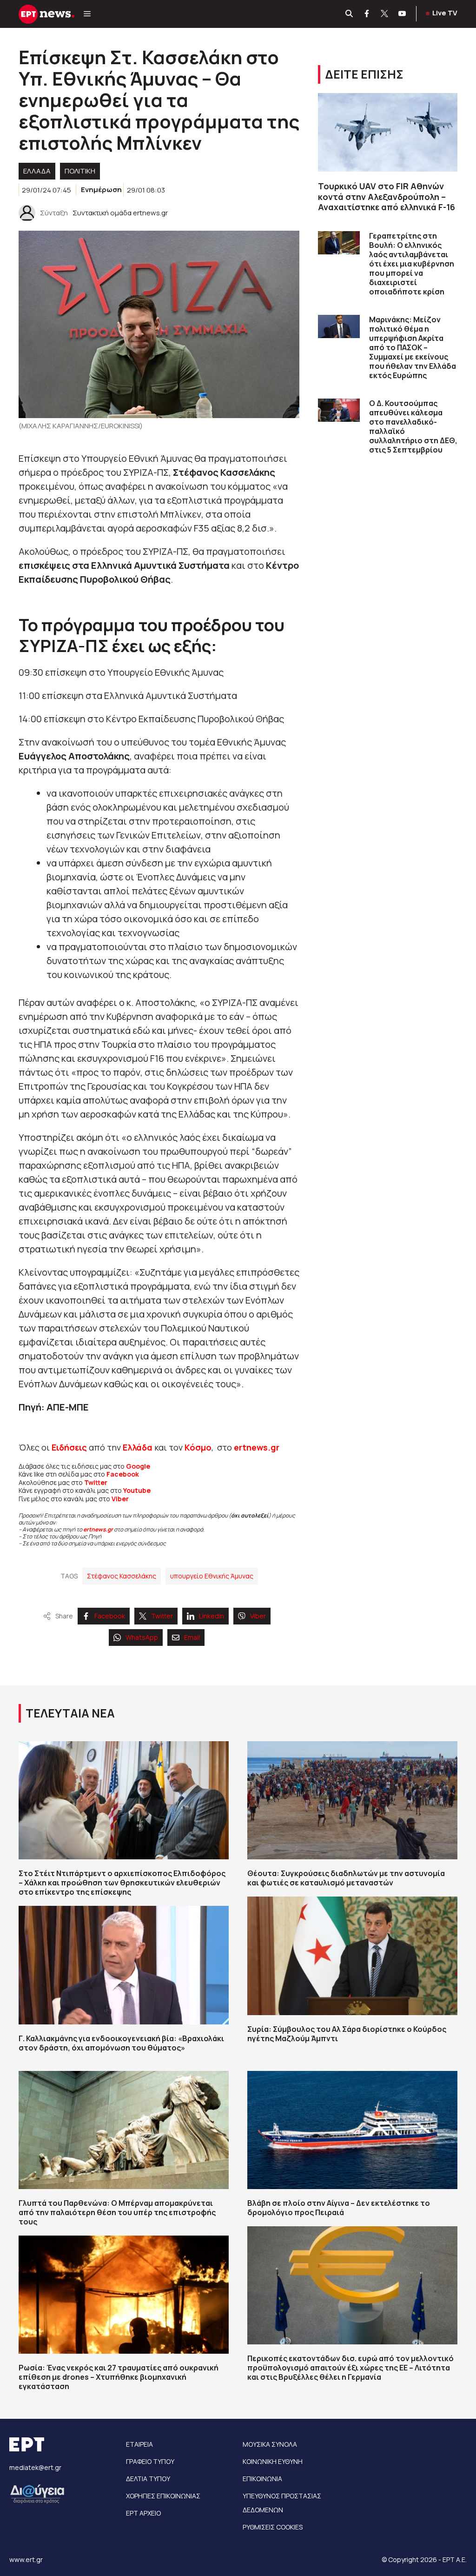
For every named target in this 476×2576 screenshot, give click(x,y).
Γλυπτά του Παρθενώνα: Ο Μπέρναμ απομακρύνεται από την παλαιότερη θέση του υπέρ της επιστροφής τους (117, 2212)
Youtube (137, 1490)
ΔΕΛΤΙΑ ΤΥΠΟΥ (148, 2479)
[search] (350, 14)
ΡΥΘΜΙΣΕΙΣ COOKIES (273, 2527)
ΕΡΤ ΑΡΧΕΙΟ (143, 2513)
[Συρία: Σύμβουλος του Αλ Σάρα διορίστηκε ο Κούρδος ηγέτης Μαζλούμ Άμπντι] (352, 1956)
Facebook (123, 1474)
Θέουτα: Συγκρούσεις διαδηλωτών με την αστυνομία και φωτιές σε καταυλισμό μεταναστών (346, 1878)
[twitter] (385, 14)
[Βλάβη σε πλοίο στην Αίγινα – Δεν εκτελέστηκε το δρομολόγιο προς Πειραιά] (352, 2130)
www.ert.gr (26, 2559)
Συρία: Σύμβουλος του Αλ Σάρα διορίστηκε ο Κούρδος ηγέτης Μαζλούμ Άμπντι (347, 2034)
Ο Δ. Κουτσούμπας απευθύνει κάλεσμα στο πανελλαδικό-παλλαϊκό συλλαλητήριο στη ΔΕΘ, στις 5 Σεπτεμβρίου (413, 426)
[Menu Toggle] (87, 14)
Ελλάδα (138, 1447)
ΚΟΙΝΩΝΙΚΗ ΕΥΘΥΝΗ (273, 2461)
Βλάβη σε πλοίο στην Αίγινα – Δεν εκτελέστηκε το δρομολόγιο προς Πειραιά (339, 2208)
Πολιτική (80, 171)
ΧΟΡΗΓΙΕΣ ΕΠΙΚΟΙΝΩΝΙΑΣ (163, 2496)
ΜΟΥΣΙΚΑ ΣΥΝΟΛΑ (270, 2444)
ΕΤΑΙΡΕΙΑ (139, 2444)
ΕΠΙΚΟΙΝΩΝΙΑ (262, 2479)
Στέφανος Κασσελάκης (122, 1576)
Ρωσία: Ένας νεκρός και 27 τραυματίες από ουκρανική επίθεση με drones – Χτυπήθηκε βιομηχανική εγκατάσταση (119, 2377)
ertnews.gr (98, 1529)
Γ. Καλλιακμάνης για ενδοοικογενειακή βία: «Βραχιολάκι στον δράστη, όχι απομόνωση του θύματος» (121, 2043)
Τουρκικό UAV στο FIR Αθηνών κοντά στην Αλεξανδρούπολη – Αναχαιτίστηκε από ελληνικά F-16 (387, 196)
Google (138, 1466)
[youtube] (403, 14)
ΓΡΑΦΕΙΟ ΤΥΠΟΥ (150, 2461)
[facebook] (367, 14)
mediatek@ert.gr (35, 2467)
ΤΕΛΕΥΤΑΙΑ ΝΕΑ (70, 1713)
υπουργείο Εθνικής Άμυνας (212, 1576)
